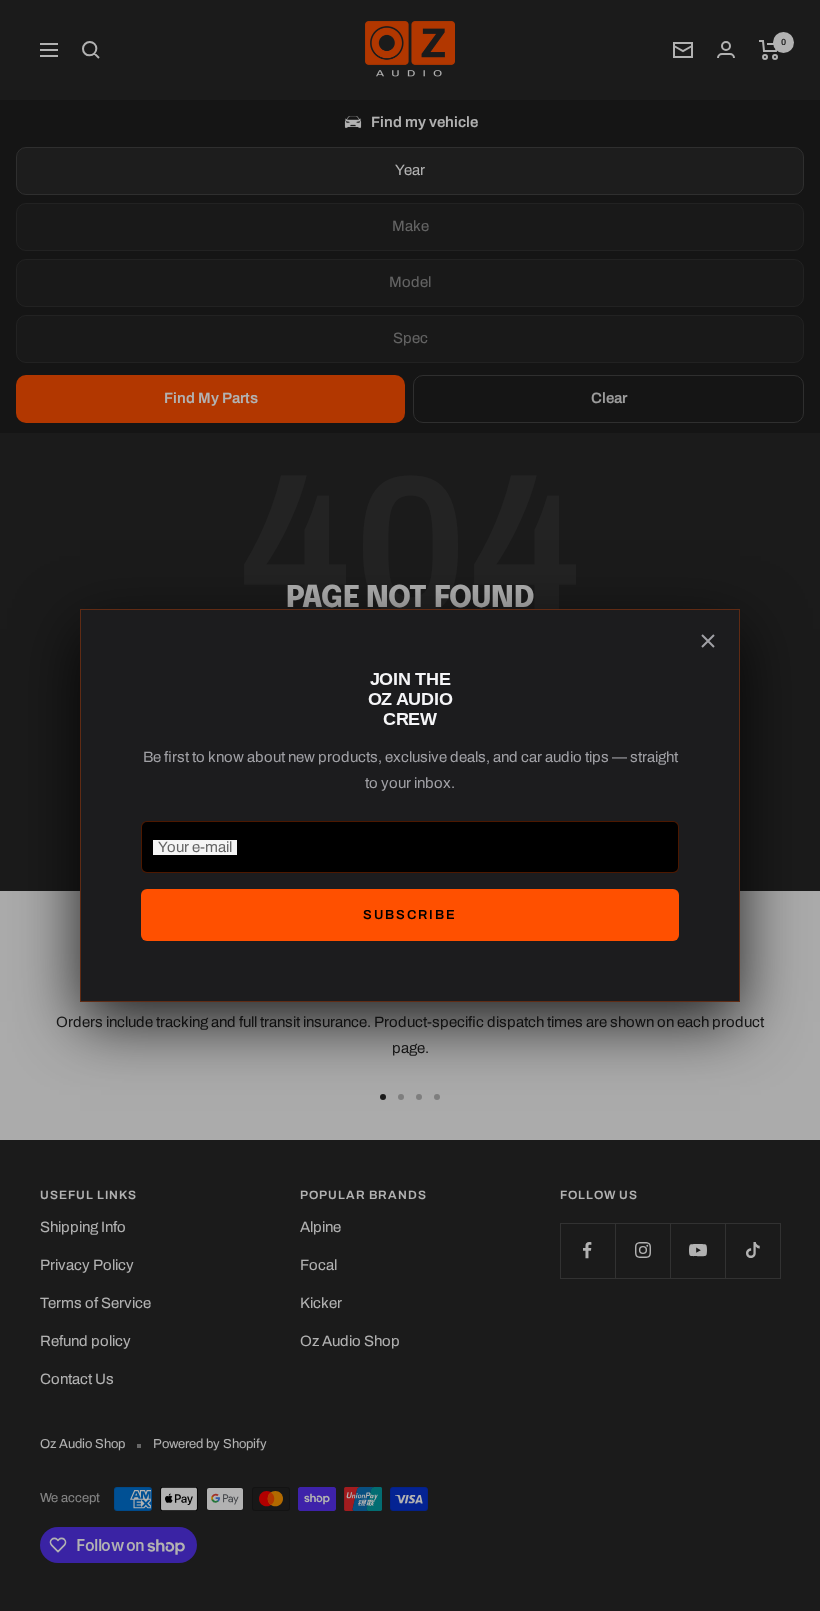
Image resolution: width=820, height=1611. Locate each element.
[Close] (708, 641)
